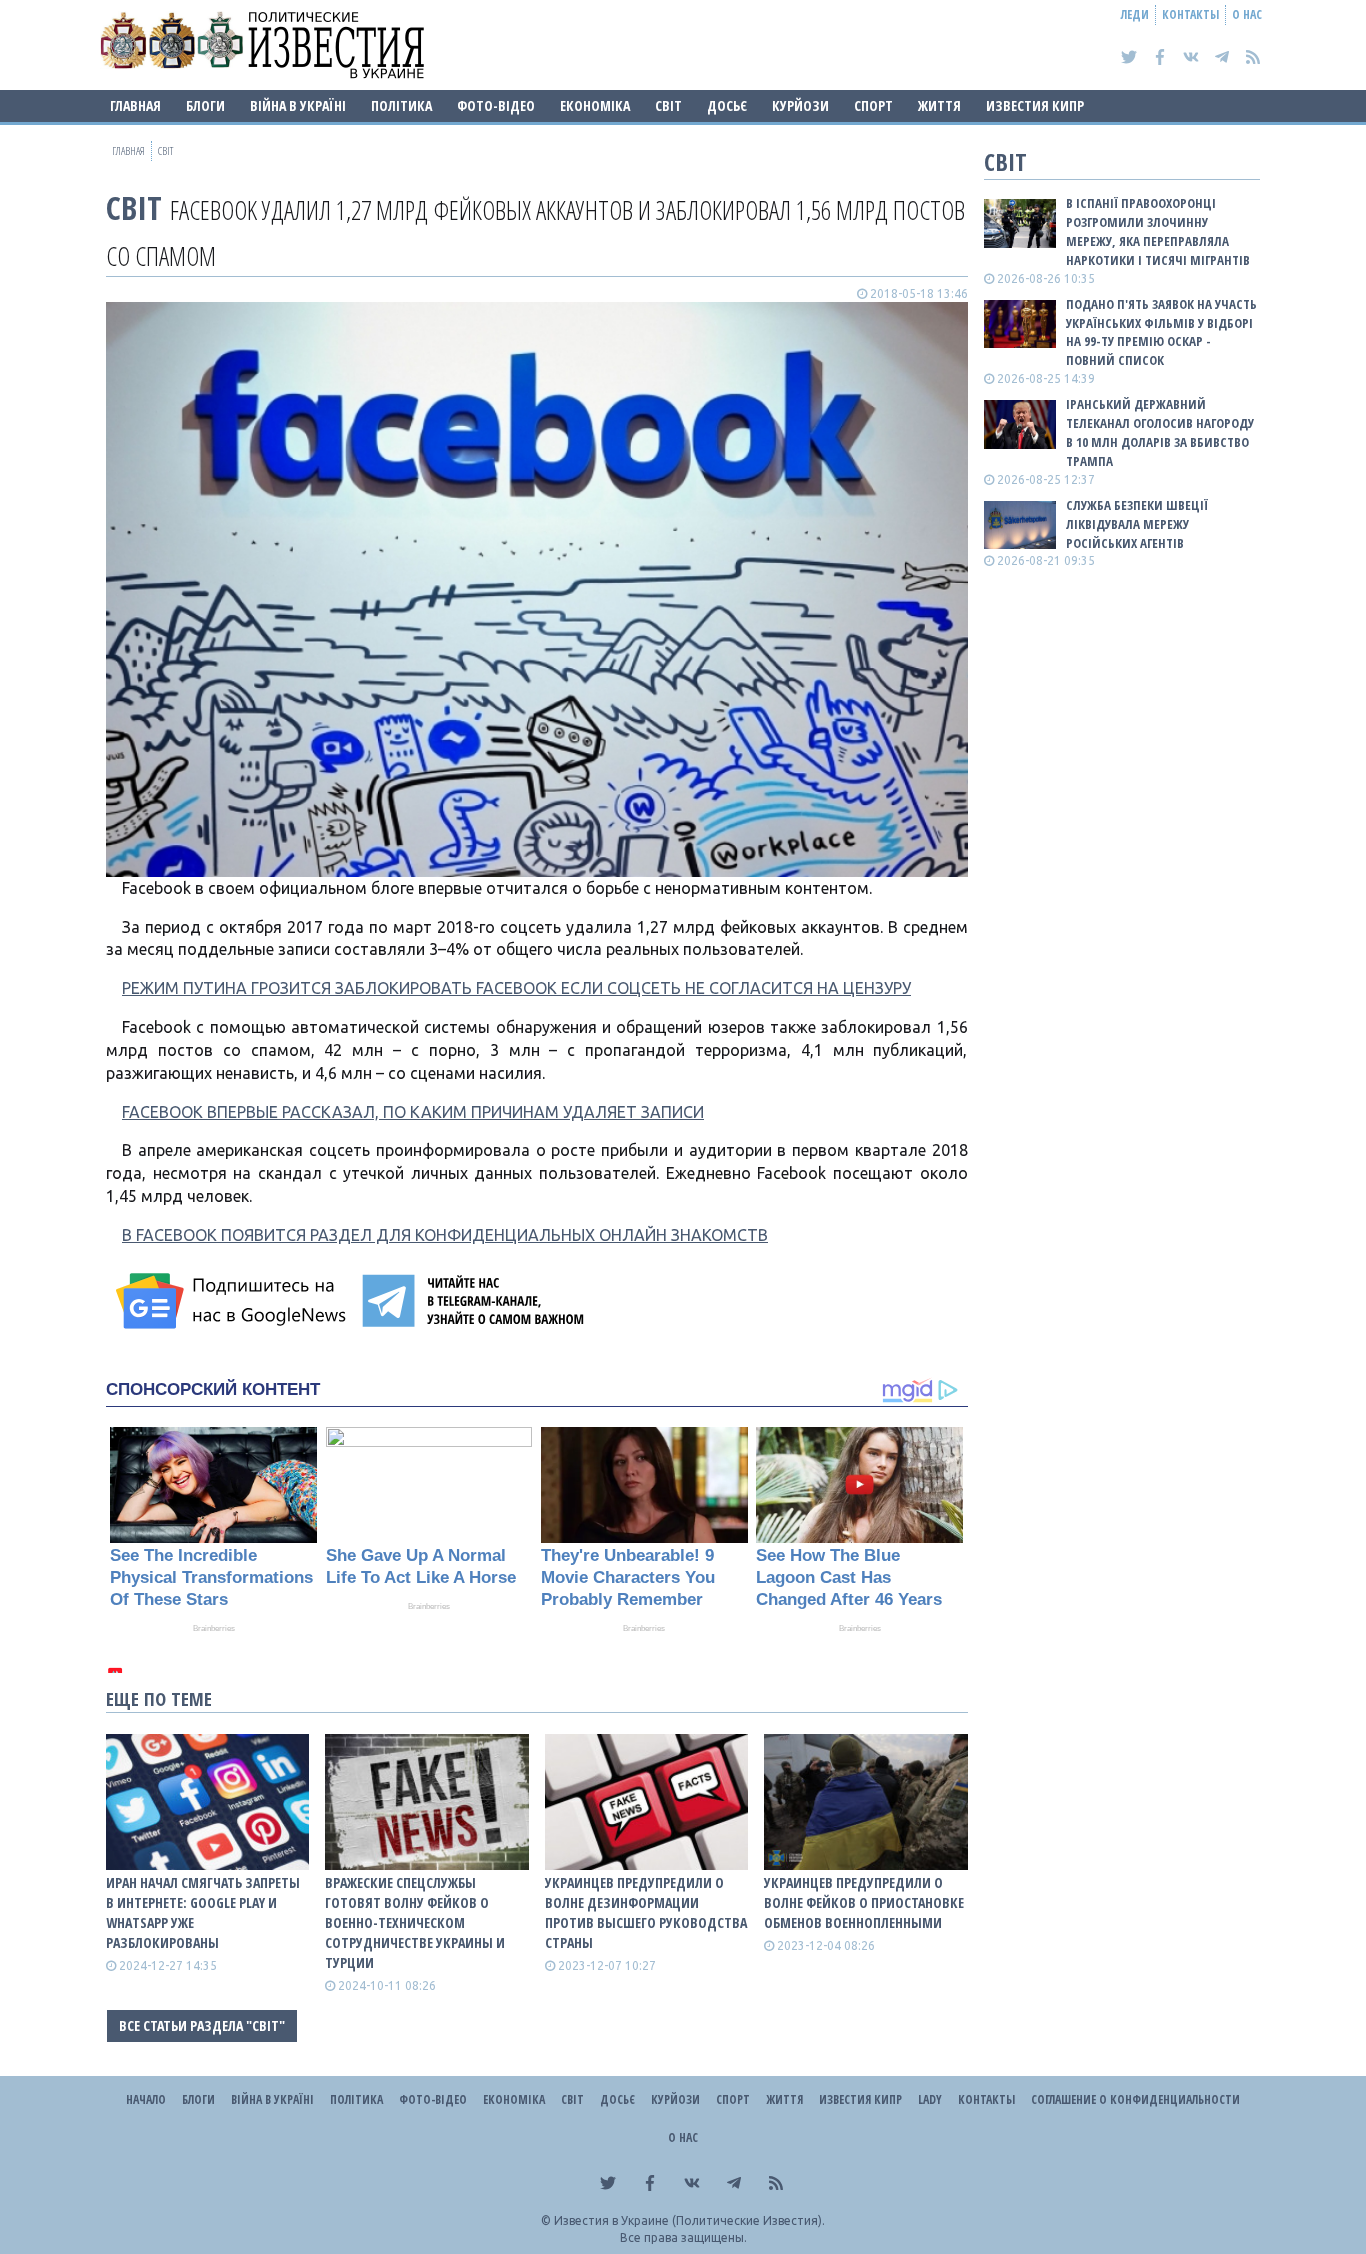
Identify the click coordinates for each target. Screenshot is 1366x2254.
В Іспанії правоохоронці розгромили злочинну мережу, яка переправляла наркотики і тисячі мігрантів (1158, 231)
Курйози (800, 105)
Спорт (873, 105)
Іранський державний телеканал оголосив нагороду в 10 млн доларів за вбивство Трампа (1160, 432)
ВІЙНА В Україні (298, 105)
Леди (1135, 14)
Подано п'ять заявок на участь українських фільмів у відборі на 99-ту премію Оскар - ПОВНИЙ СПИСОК (1161, 332)
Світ (668, 105)
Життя (939, 105)
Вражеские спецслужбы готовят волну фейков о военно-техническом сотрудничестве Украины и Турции (415, 1922)
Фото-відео (496, 105)
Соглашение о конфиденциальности (1135, 2099)
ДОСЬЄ (727, 105)
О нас (1247, 14)
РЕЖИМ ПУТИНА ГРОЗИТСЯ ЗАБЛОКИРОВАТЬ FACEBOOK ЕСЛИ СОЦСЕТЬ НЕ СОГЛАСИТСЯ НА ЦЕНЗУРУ (516, 988)
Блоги (205, 105)
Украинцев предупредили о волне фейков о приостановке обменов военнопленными (864, 1902)
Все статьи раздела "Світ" (202, 2025)
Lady (930, 2099)
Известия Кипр (1035, 105)
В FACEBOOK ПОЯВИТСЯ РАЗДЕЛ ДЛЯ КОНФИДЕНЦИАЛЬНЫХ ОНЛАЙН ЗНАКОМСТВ (445, 1235)
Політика (401, 105)
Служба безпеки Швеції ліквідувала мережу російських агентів (1137, 524)
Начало (146, 2099)
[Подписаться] (234, 1301)
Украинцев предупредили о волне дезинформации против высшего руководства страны (646, 1912)
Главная (135, 105)
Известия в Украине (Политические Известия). (689, 2220)
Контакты (1190, 14)
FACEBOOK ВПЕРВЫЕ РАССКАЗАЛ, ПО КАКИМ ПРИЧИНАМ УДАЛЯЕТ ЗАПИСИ (413, 1112)
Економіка (595, 105)
